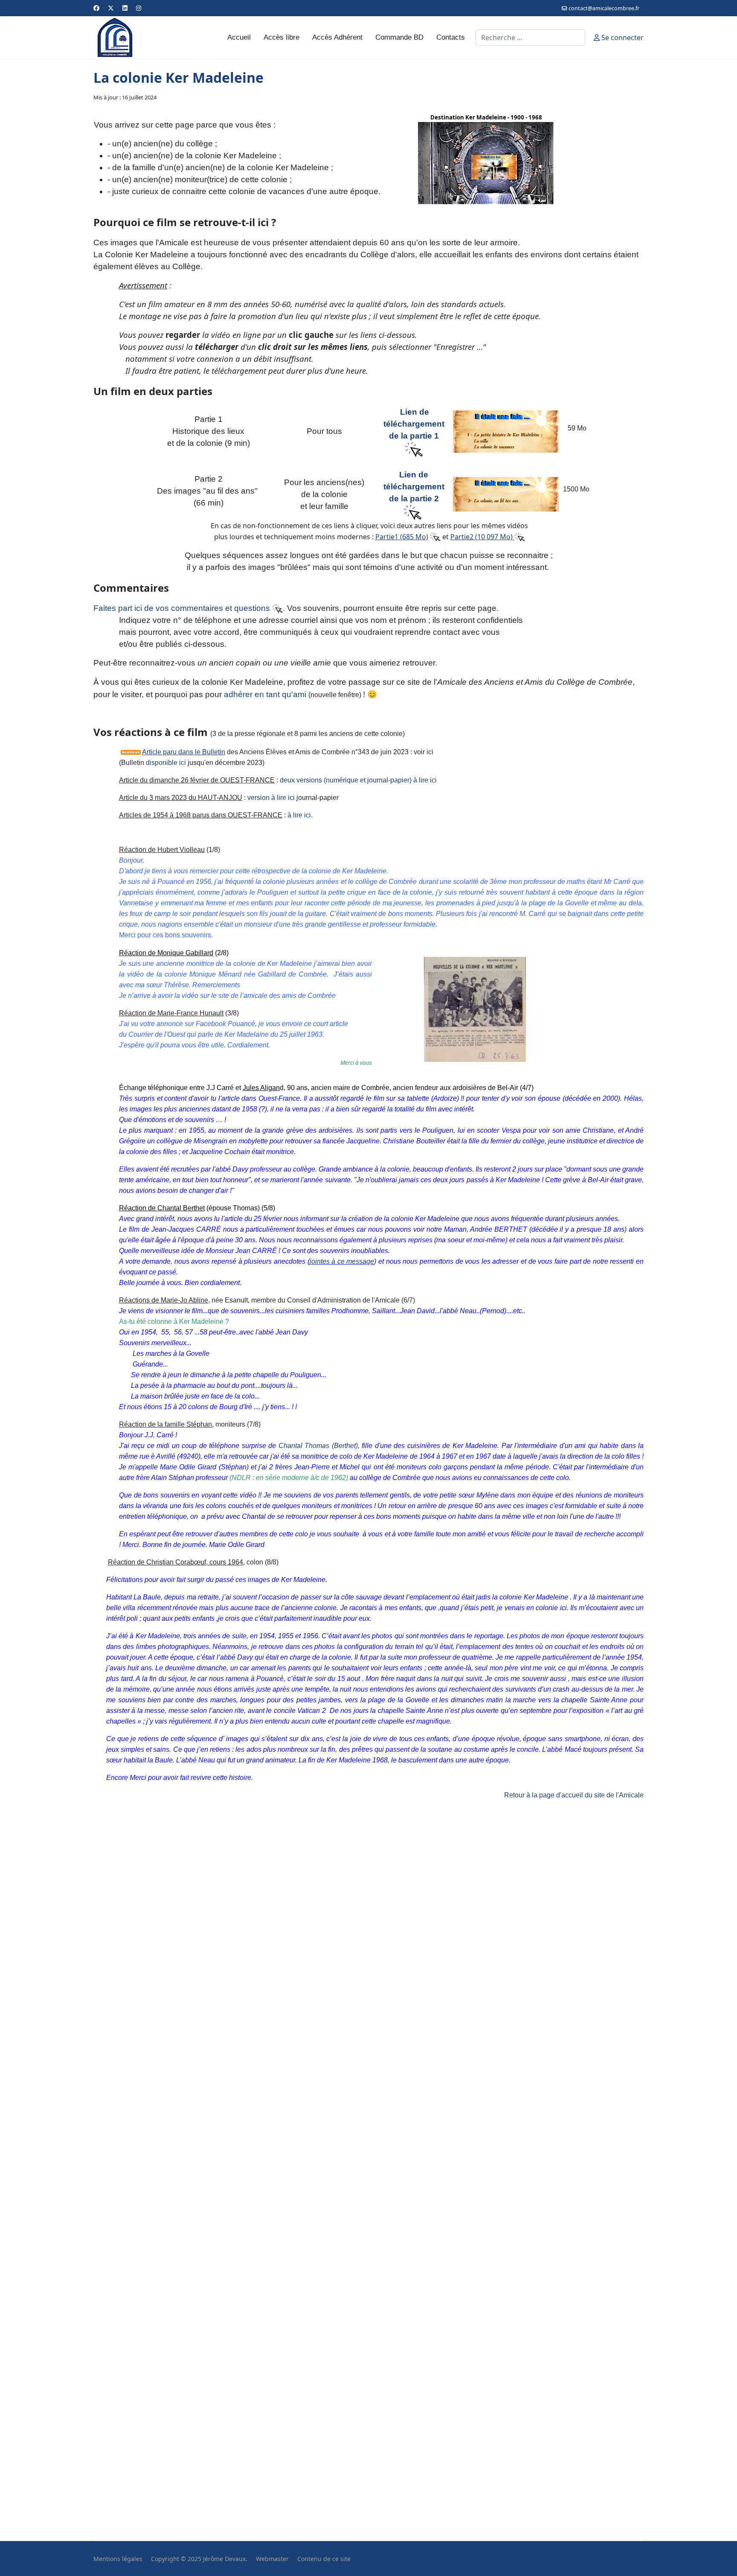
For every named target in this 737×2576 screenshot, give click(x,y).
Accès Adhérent (337, 37)
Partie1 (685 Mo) (402, 537)
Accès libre (281, 37)
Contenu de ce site (324, 2559)
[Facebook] (96, 8)
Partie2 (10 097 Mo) (482, 537)
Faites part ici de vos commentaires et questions (183, 608)
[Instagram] (139, 8)
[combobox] (530, 38)
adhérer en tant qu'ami (265, 694)
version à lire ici (271, 798)
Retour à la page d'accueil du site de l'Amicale (574, 1795)
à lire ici (299, 815)
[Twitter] (111, 8)
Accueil (239, 37)
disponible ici (166, 763)
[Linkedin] (125, 8)
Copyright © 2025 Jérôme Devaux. (199, 2559)
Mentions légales (118, 2559)
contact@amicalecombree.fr (604, 8)
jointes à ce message (342, 1261)
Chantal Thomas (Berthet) (318, 1446)
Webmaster (272, 2559)
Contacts (451, 37)
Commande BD (399, 37)
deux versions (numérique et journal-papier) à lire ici (358, 780)
